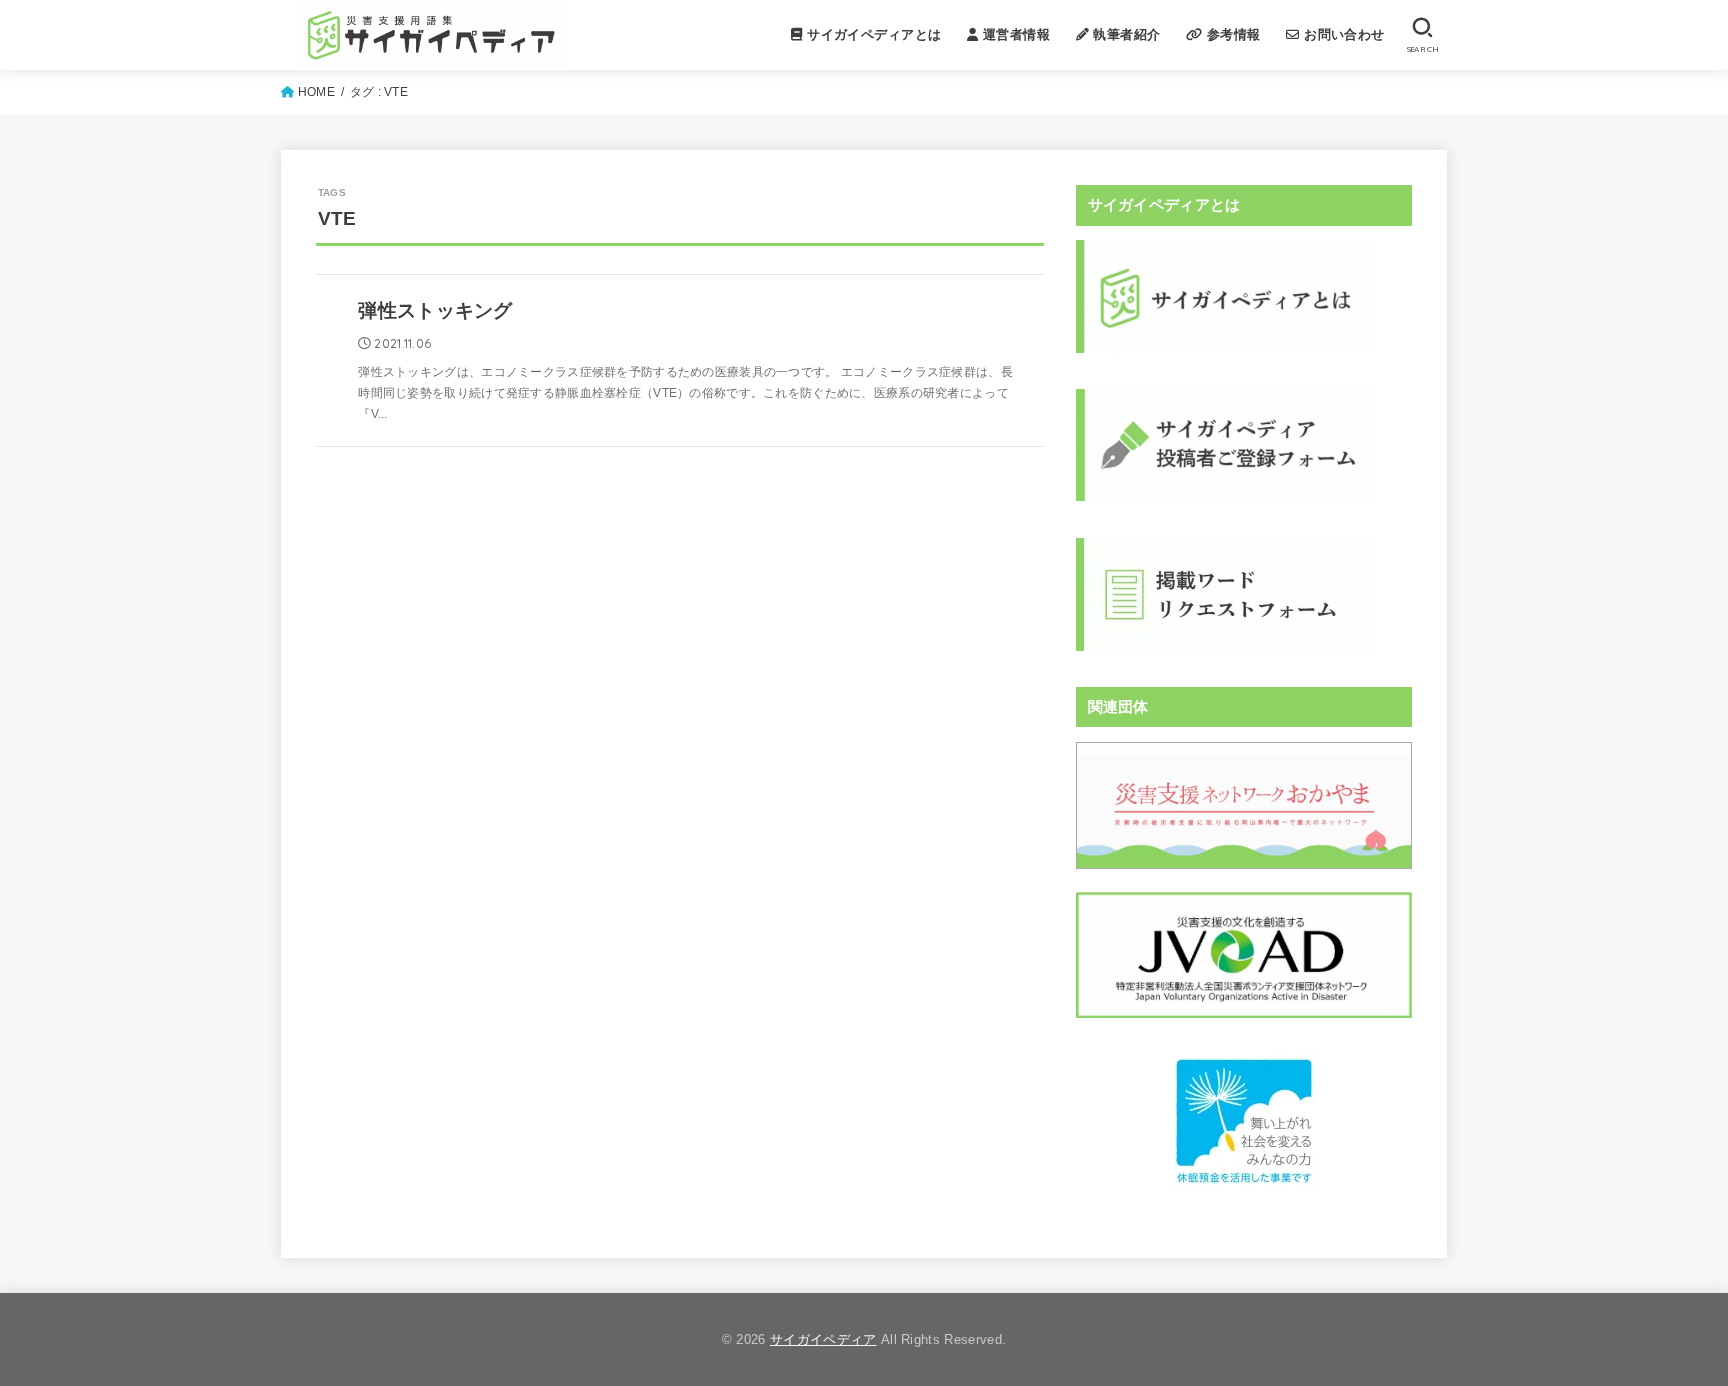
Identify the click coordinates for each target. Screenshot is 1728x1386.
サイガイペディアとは (872, 34)
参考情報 (1232, 34)
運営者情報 (1013, 34)
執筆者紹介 (1124, 34)
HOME (316, 92)
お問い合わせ (1342, 34)
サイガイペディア (823, 1339)
